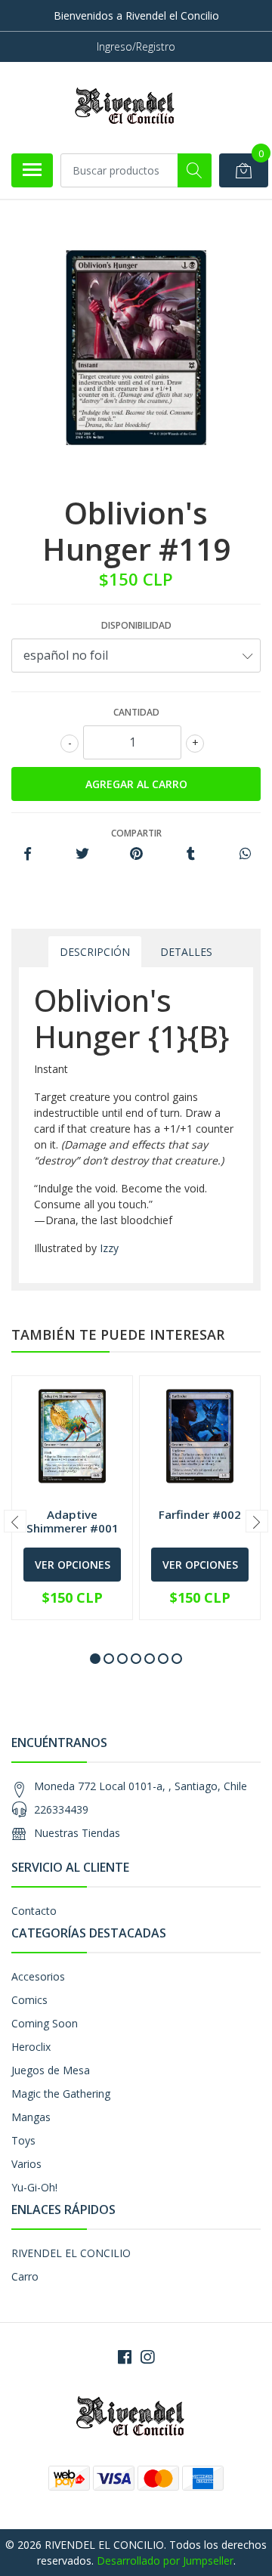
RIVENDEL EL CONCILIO (71, 2253)
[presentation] (15, 1521)
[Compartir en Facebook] (28, 854)
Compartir (136, 833)
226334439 (61, 1809)
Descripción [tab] (95, 952)
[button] (95, 1659)
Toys (23, 2140)
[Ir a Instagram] (147, 2357)
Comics (29, 2000)
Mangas (31, 2117)
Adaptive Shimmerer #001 (73, 1521)
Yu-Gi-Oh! (34, 2187)
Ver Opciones (73, 1565)
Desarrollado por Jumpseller (165, 2561)
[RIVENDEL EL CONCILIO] (130, 107)
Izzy (109, 1248)
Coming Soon (45, 2023)
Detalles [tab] (186, 952)
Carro (25, 2276)
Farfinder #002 (200, 1514)
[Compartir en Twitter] (82, 854)
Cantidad (136, 712)
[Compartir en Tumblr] (191, 854)
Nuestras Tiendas (77, 1833)
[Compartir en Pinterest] (136, 854)
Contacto (34, 1911)
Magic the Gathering (61, 2094)
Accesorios (38, 1976)
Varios (26, 2164)
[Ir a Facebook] (125, 2357)
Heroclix (31, 2047)
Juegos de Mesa (51, 2070)
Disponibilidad (136, 625)
